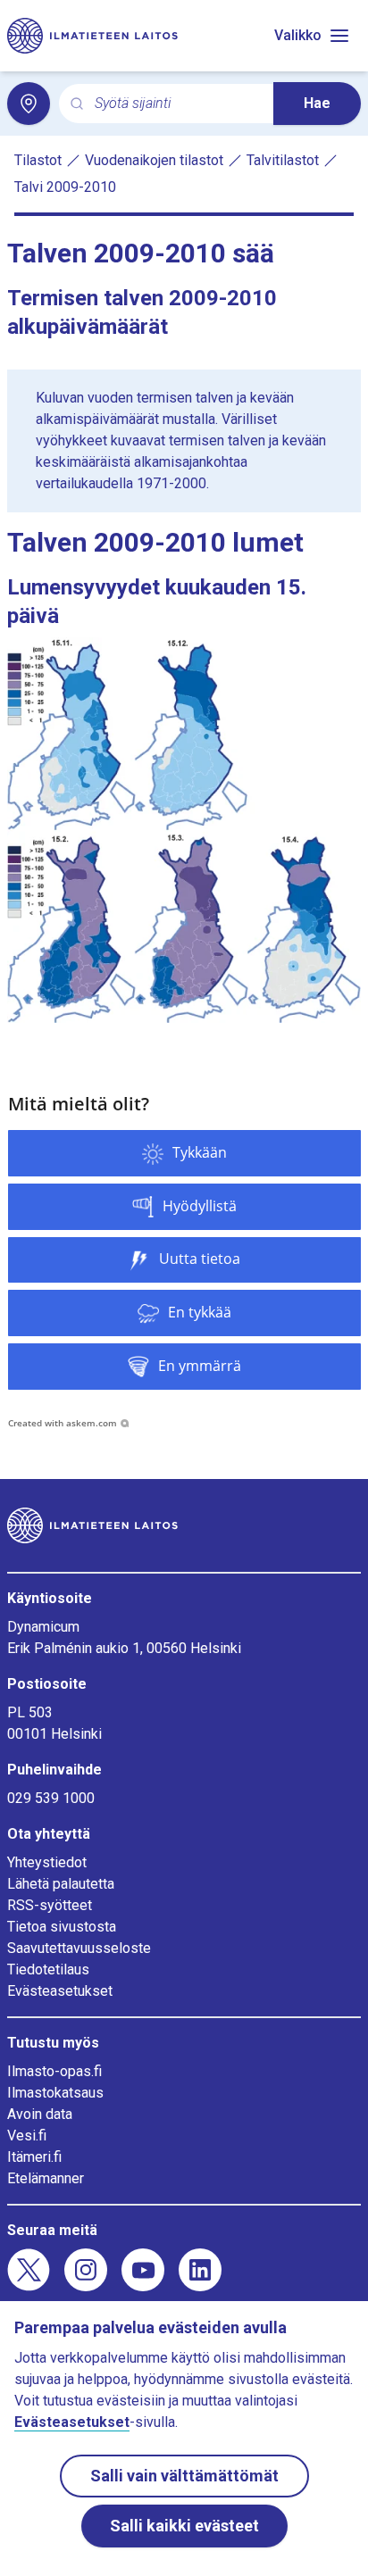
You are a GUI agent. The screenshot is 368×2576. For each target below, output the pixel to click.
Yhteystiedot (47, 1862)
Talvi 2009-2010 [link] (65, 187)
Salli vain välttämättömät (184, 2476)
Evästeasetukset (60, 1991)
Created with (63, 1423)
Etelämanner (46, 2178)
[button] (184, 1153)
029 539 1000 (51, 1798)
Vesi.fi (27, 2136)
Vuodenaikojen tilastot (154, 160)
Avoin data (40, 2114)
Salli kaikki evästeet (184, 2526)
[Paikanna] (29, 104)
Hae (317, 103)
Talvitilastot (283, 160)
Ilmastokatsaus (55, 2093)
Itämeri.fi (34, 2157)
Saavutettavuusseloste (79, 1948)
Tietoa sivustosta (62, 1927)
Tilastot (38, 160)
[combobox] (177, 104)
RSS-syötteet (50, 1905)
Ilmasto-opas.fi (54, 2071)
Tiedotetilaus (48, 1969)
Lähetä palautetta (61, 1884)
